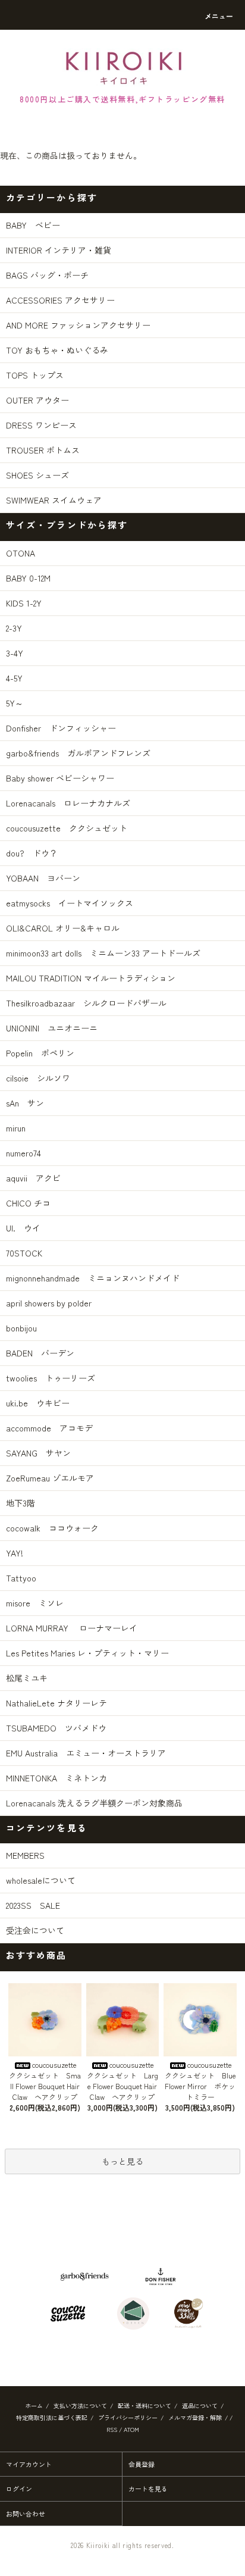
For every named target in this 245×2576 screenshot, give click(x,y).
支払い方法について (80, 2405)
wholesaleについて (41, 1880)
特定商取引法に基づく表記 (52, 2417)
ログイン (19, 2489)
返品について (200, 2405)
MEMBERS (25, 1855)
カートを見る (148, 2489)
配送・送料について (145, 2405)
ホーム (34, 2405)
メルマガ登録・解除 (195, 2417)
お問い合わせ (26, 2514)
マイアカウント (29, 2464)
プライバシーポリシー (128, 2417)
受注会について (35, 1930)
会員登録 (142, 2464)
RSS (112, 2429)
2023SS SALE (33, 1905)
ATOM (131, 2429)
